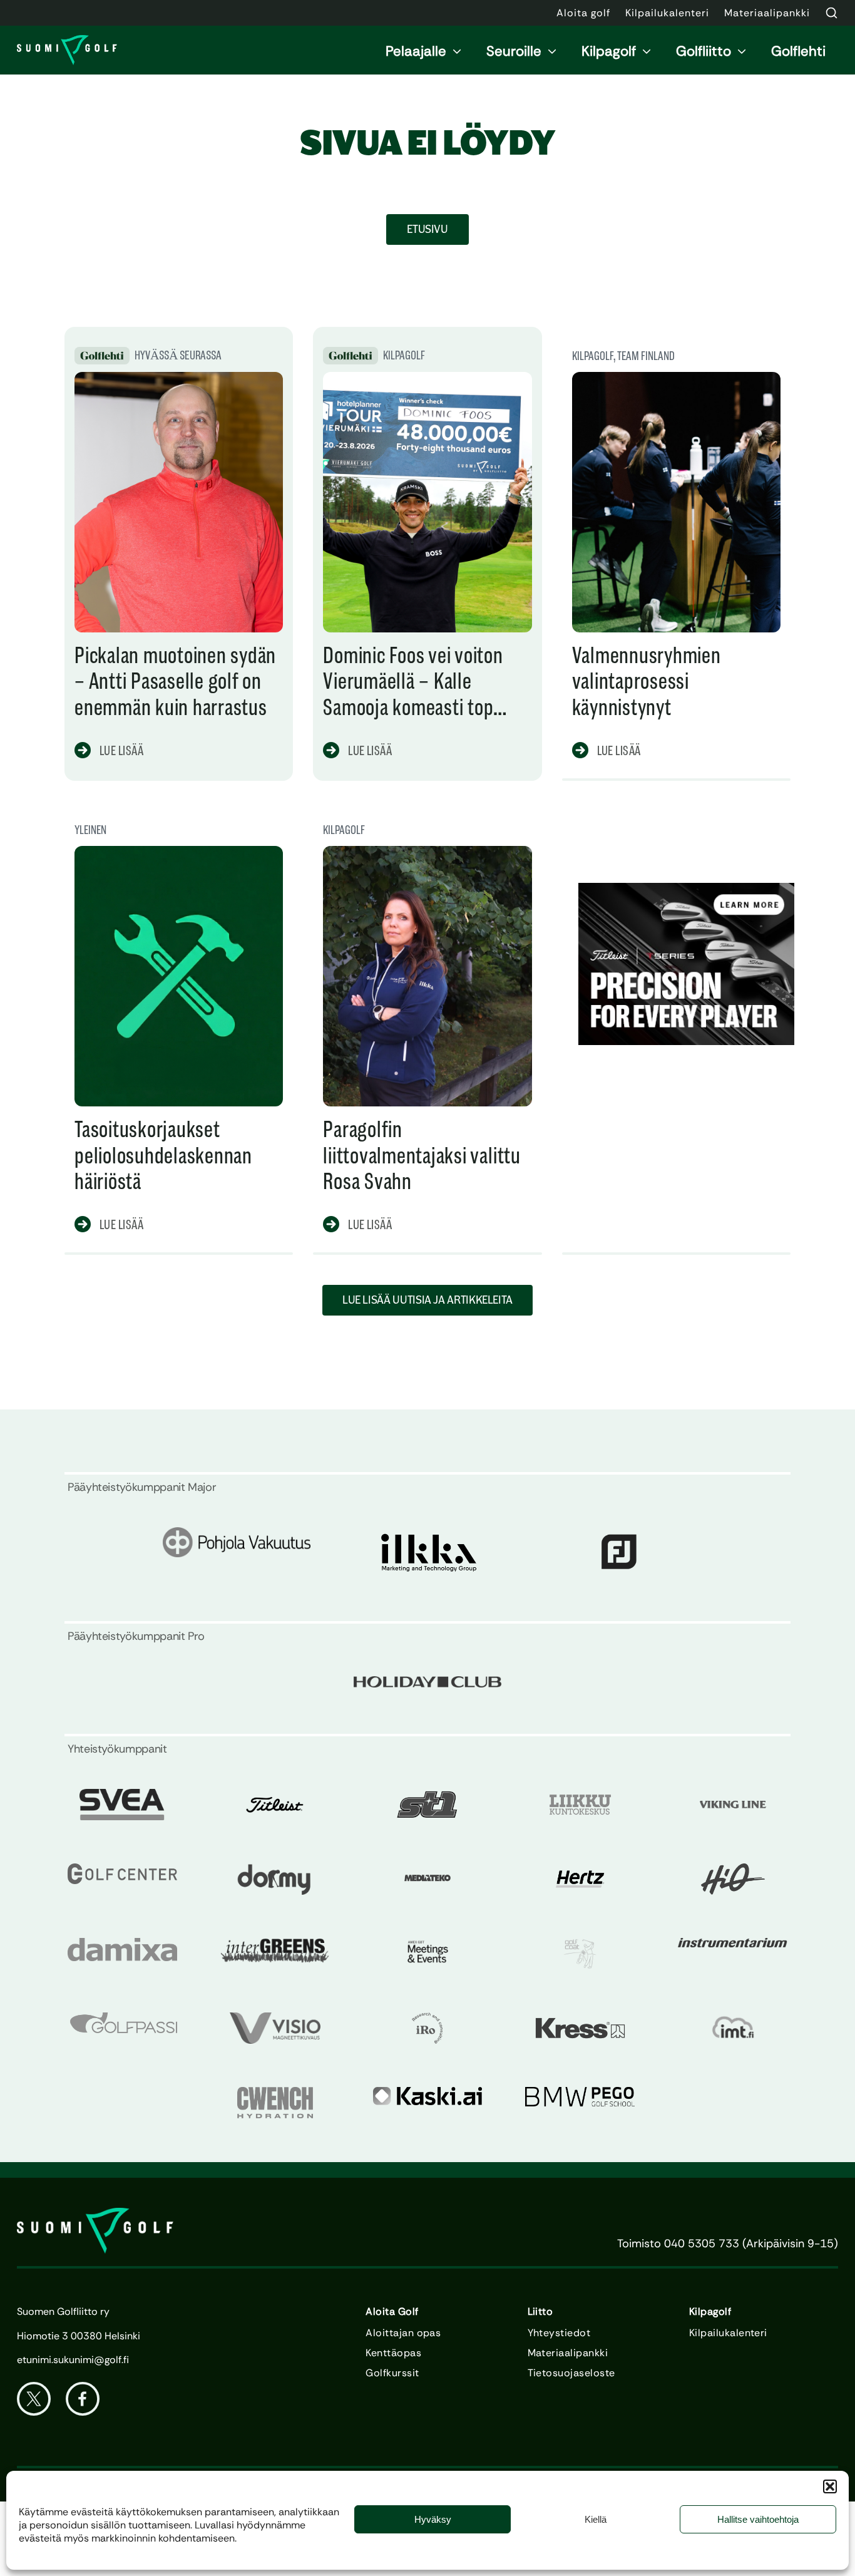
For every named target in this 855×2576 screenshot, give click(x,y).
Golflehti (798, 51)
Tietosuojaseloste (571, 2373)
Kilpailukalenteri (728, 2333)
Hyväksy (433, 2519)
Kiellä (596, 2519)
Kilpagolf (609, 51)
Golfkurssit (392, 2373)
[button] (830, 2486)
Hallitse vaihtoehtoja (758, 2519)
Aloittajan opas (403, 2333)
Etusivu (427, 229)
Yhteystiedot (559, 2333)
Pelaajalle (416, 51)
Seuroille (514, 51)
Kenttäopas (393, 2353)
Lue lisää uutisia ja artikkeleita (427, 1300)
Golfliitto (704, 51)
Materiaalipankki (568, 2353)
